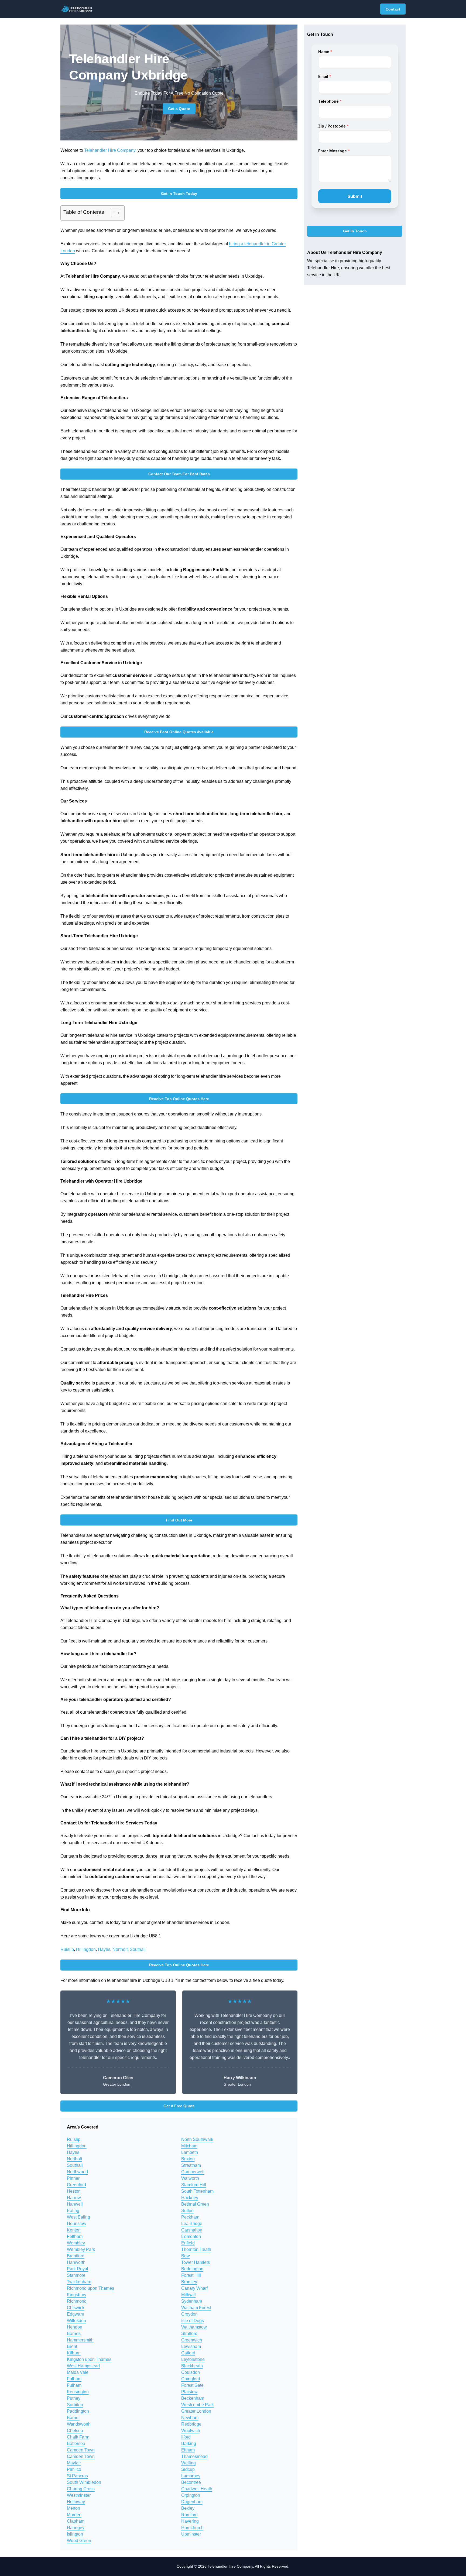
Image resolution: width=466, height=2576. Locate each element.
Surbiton (75, 2405)
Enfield (188, 2243)
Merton (73, 2508)
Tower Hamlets (196, 2262)
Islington (75, 2534)
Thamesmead (194, 2456)
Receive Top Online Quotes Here (179, 1099)
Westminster (79, 2495)
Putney (74, 2398)
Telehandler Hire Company (110, 150)
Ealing (73, 2211)
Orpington (191, 2495)
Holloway (76, 2502)
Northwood (77, 2172)
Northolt (120, 1949)
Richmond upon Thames (90, 2288)
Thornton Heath (196, 2249)
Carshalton (192, 2230)
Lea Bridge (192, 2224)
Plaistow (189, 2392)
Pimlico (74, 2469)
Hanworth (76, 2262)
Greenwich (192, 2340)
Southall (138, 1949)
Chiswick (76, 2308)
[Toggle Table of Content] (113, 213)
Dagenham (192, 2502)
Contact (393, 9)
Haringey (76, 2528)
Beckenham (193, 2398)
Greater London (196, 2411)
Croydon (189, 2314)
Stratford (189, 2334)
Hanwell (75, 2204)
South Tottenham (197, 2191)
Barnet (73, 2418)
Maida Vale (78, 2372)
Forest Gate (192, 2385)
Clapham (76, 2521)
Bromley (189, 2282)
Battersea (76, 2444)
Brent (72, 2346)
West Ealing (78, 2217)
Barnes (74, 2334)
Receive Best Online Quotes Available (179, 732)
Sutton (187, 2211)
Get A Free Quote (179, 2106)
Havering (190, 2521)
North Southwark (197, 2139)
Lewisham (191, 2346)
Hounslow (77, 2224)
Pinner (73, 2178)
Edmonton (191, 2236)
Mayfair (74, 2463)
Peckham (190, 2217)
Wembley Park (81, 2249)
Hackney (190, 2198)
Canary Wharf (194, 2288)
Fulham (74, 2379)
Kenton (74, 2230)
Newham (190, 2418)
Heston (74, 2191)
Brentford (76, 2256)
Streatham (191, 2165)
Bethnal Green (195, 2204)
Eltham (188, 2450)
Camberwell (193, 2172)
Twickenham (79, 2282)
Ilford (186, 2437)
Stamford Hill (194, 2185)
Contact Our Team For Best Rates (179, 474)
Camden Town (81, 2450)
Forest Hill (191, 2275)
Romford (189, 2515)
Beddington (192, 2269)
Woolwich (191, 2431)
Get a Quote (179, 109)
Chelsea (75, 2431)
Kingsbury (77, 2295)
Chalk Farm (78, 2437)
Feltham (75, 2236)
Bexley (188, 2508)
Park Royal (78, 2269)
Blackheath (192, 2366)
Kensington (78, 2392)
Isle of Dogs (193, 2321)
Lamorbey (191, 2476)
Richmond (77, 2301)
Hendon (75, 2327)
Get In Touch (355, 231)
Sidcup (188, 2469)
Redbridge (191, 2424)
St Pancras (77, 2476)
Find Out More (179, 1520)
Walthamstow (194, 2327)
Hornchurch (192, 2528)
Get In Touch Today (179, 194)
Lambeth (190, 2152)
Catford (188, 2353)
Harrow (74, 2198)
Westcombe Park (198, 2405)
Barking (189, 2444)
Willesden (76, 2321)
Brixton (188, 2159)
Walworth (190, 2178)
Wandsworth (79, 2424)
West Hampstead (83, 2366)
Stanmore (76, 2275)
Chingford (191, 2379)
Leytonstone (193, 2359)
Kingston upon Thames (89, 2359)
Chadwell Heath (197, 2489)
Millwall (189, 2295)
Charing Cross (81, 2489)
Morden (74, 2515)
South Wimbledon (84, 2482)
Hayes (104, 1949)
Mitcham (189, 2146)
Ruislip (67, 1949)
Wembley (76, 2243)
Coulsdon (191, 2372)
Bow (186, 2256)
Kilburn (74, 2353)
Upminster (191, 2534)
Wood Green (79, 2541)
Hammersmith (80, 2340)
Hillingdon (86, 1949)
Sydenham (192, 2301)
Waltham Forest (196, 2308)
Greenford (76, 2185)
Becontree (191, 2482)
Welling (189, 2463)
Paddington (78, 2411)
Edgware (76, 2314)
